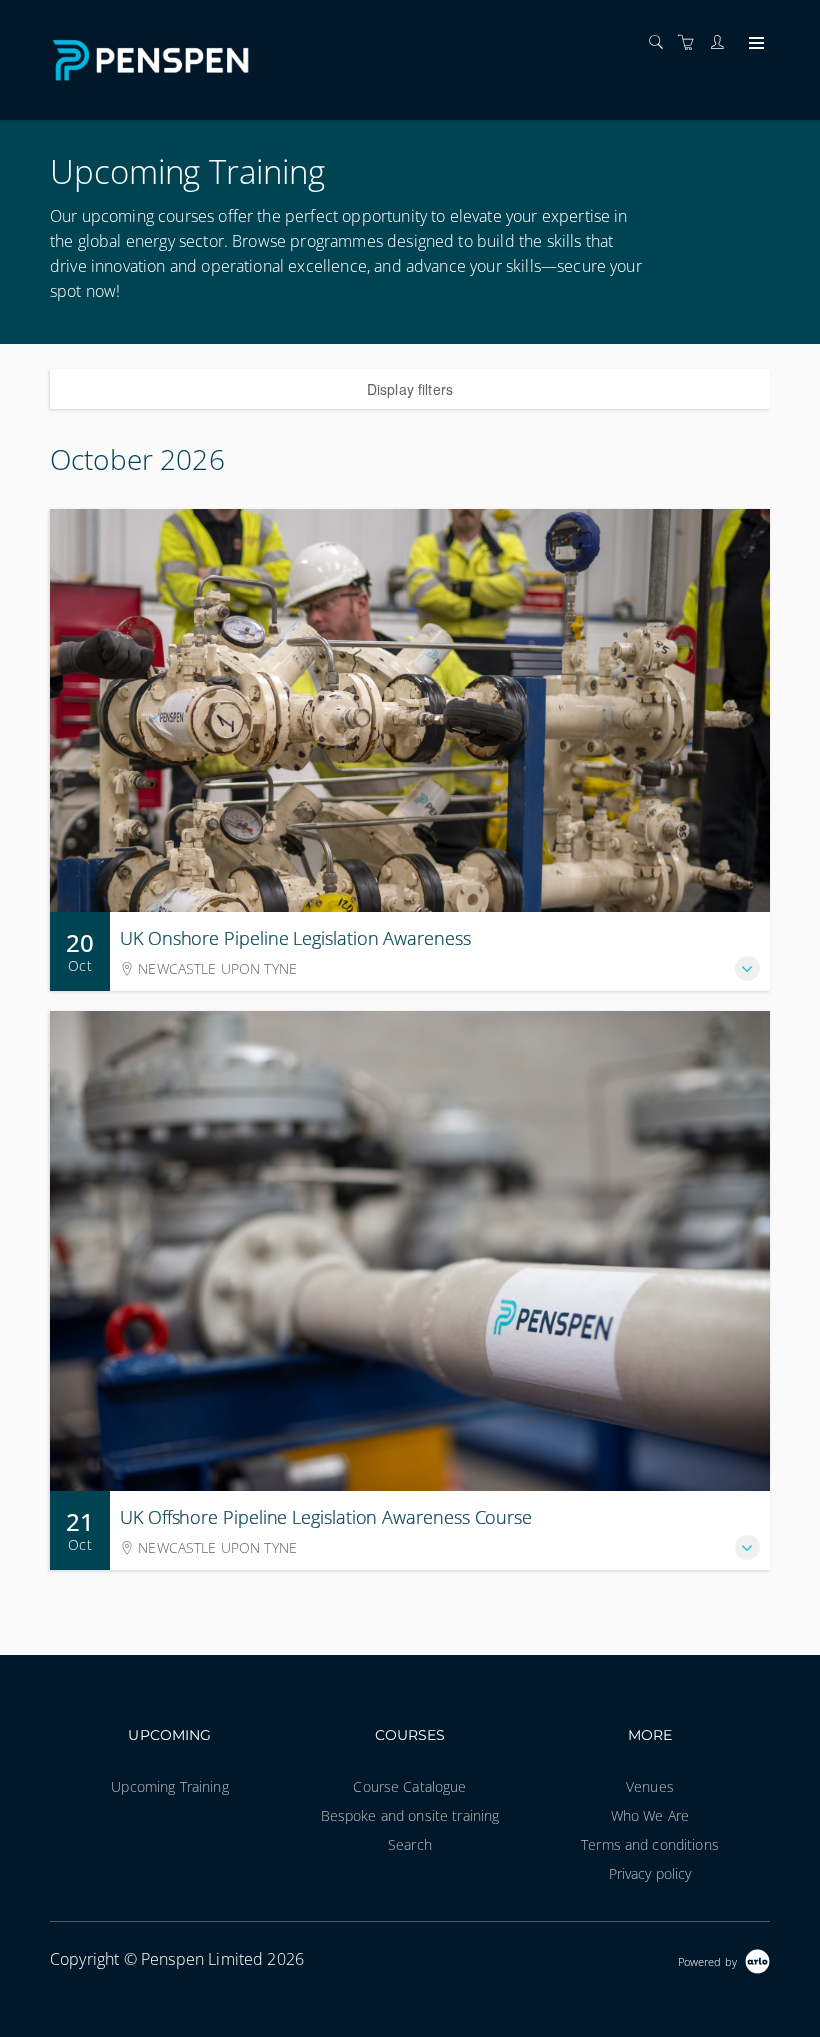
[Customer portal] (722, 42)
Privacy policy (650, 1873)
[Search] (661, 42)
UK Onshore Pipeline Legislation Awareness (295, 938)
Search (410, 1844)
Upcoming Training (169, 1786)
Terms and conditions (650, 1844)
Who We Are (650, 1815)
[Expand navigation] (754, 44)
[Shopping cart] (691, 42)
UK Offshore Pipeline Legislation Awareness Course (326, 1517)
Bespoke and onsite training (410, 1815)
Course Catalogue (409, 1786)
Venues (650, 1786)
